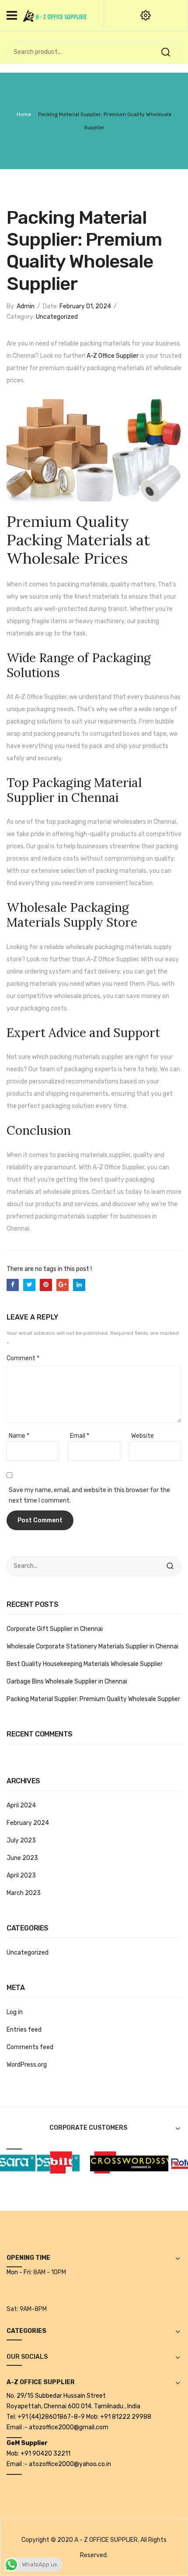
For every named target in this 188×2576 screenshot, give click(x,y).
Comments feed (30, 2047)
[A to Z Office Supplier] (55, 15)
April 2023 (21, 1876)
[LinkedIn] (79, 1285)
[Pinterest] (46, 1285)
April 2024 (21, 1805)
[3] (143, 2162)
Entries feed (24, 2030)
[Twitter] (29, 1285)
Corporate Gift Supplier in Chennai (55, 1629)
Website (143, 1436)
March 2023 (24, 1893)
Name (19, 1436)
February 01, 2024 (85, 306)
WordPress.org (27, 2065)
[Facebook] (13, 1285)
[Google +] (63, 1285)
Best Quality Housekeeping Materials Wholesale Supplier (85, 1664)
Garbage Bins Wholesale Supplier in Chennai (67, 1681)
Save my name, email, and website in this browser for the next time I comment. (89, 1495)
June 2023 (22, 1858)
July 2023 (21, 1840)
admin (26, 306)
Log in (15, 2012)
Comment (23, 1358)
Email (80, 1436)
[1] (44, 2162)
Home (24, 114)
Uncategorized (57, 317)
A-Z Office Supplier (113, 356)
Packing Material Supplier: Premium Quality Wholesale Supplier (93, 1699)
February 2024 (28, 1823)
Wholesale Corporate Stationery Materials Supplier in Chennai (92, 1646)
